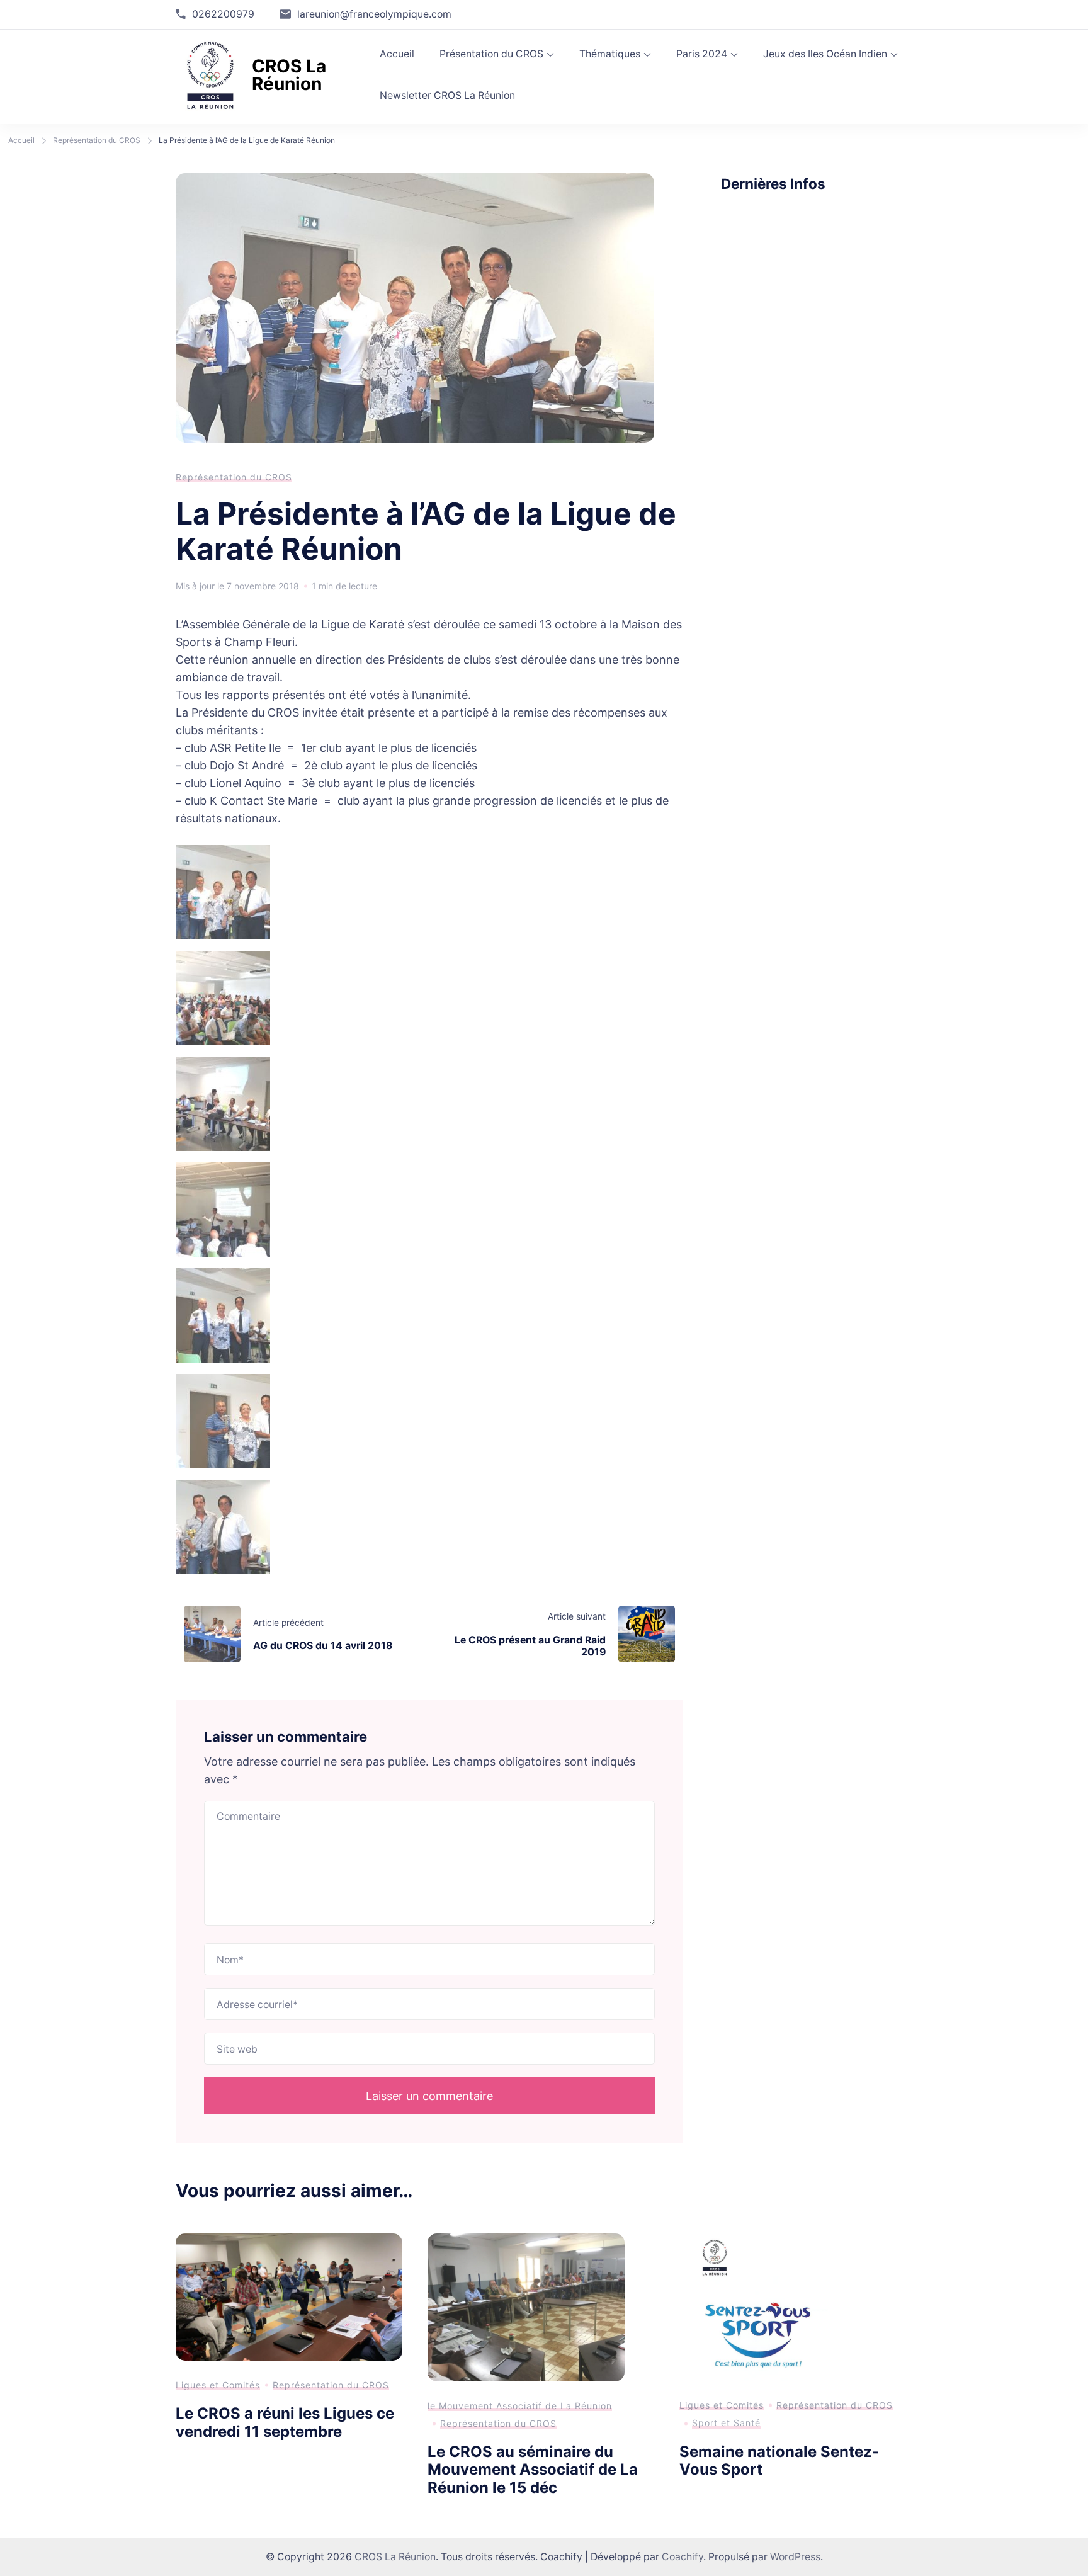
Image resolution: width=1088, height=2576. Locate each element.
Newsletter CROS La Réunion (447, 95)
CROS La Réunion (289, 75)
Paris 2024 (702, 54)
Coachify (683, 2557)
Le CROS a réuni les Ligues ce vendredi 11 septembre (285, 2422)
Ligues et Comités (218, 2385)
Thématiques (610, 54)
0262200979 (223, 14)
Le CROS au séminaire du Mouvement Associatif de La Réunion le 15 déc (533, 2470)
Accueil (397, 54)
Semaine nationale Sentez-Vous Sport (779, 2461)
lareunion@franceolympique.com (374, 14)
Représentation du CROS (234, 477)
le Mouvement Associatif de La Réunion (520, 2406)
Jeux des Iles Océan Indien (825, 54)
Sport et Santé (726, 2423)
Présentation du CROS (491, 54)
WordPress (795, 2557)
